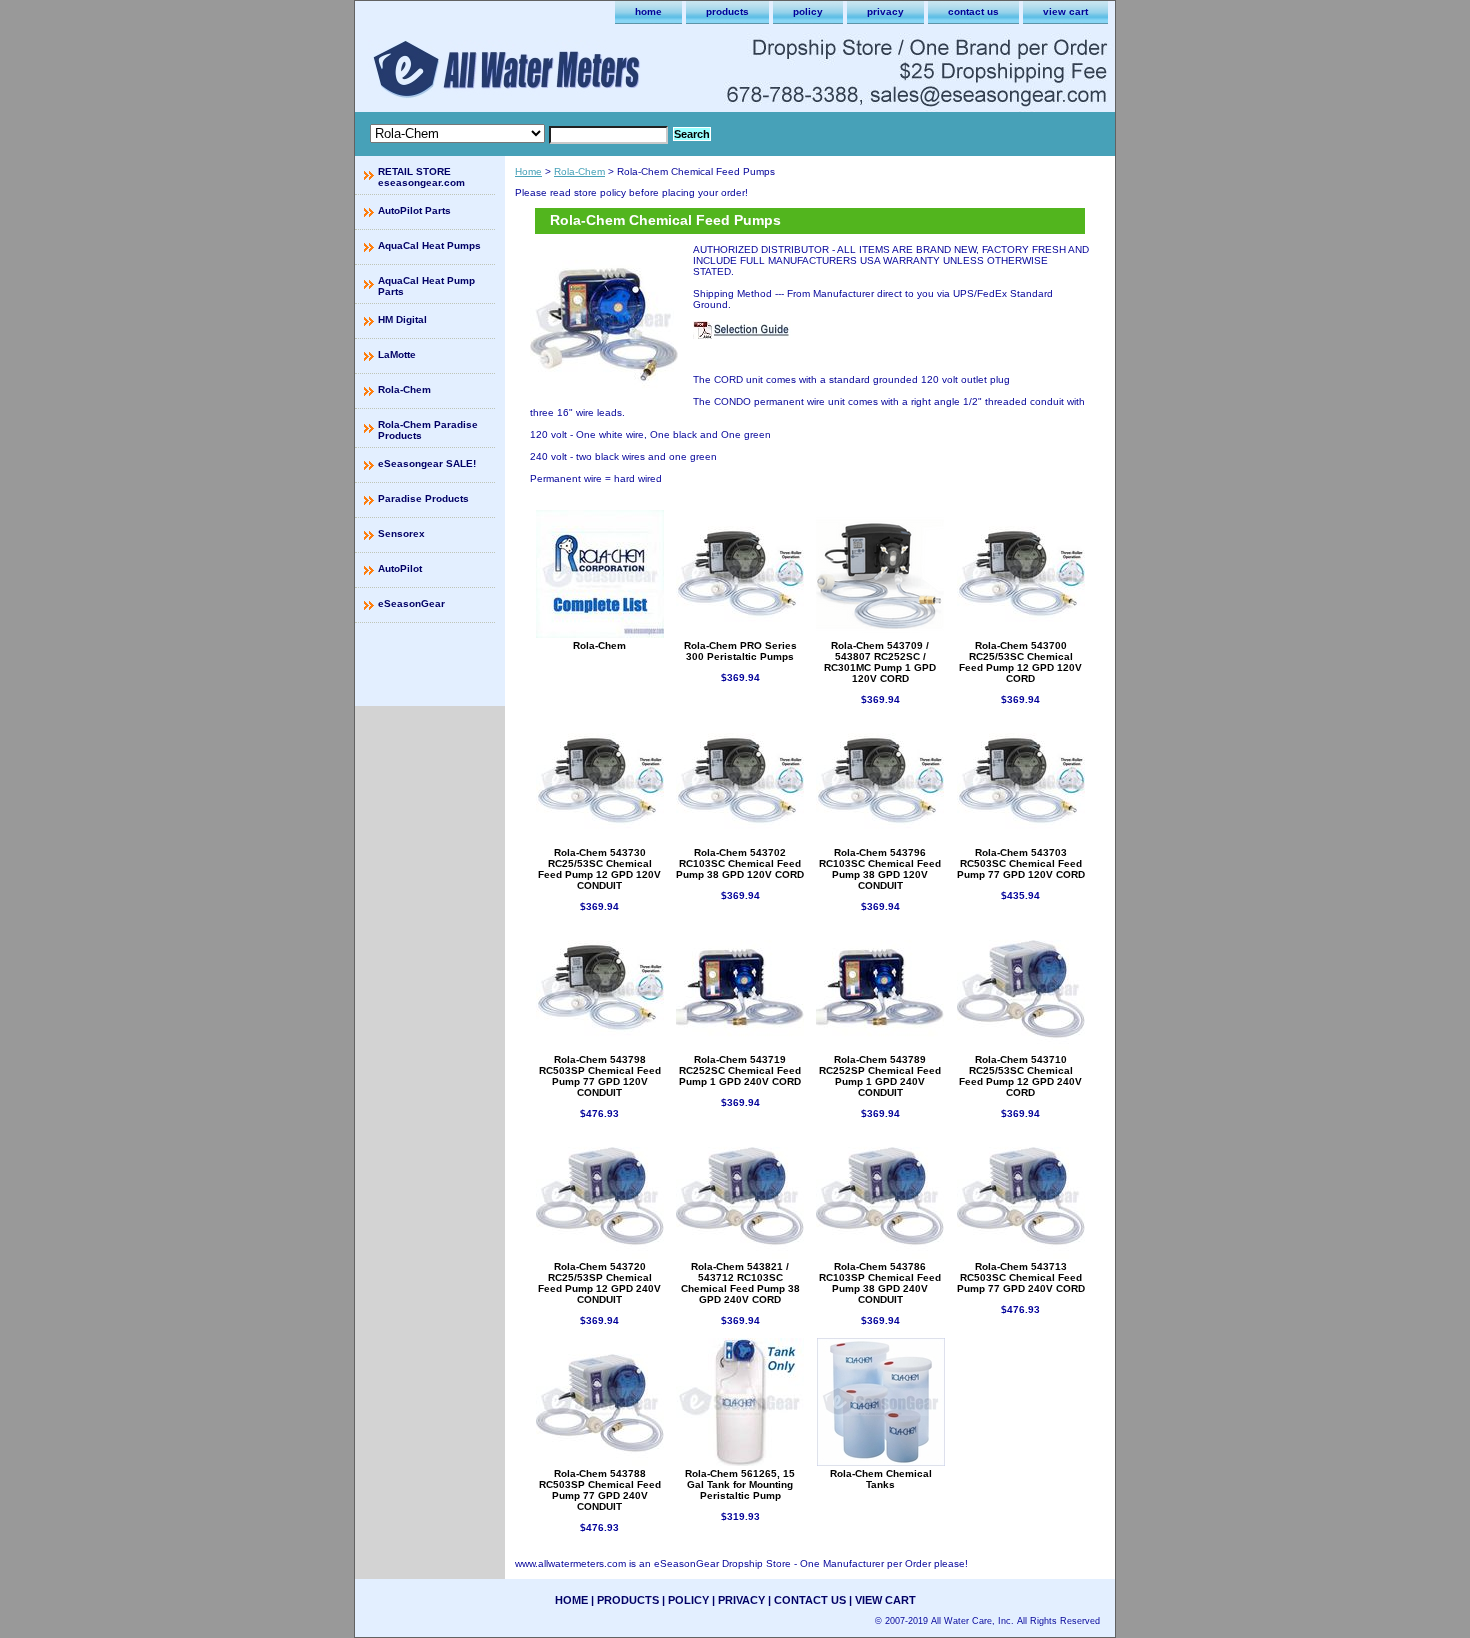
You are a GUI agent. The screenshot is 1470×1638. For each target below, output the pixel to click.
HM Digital (402, 319)
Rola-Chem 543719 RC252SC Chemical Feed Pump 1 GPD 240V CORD (740, 1070)
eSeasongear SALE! (427, 463)
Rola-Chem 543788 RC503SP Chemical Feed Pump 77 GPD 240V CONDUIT (600, 1490)
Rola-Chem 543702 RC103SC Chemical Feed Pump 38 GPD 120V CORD (740, 863)
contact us (973, 11)
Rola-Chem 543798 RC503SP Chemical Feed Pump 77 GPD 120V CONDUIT (600, 1076)
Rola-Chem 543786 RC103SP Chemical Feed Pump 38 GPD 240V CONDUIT (880, 1283)
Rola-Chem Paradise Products (428, 430)
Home (528, 171)
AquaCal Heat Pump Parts (426, 286)
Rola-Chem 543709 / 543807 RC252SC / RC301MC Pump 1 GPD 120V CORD (880, 662)
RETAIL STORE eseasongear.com (421, 177)
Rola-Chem (579, 171)
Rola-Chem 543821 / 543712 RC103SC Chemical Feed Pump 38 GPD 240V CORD (740, 1283)
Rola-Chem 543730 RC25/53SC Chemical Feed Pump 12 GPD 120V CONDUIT (599, 869)
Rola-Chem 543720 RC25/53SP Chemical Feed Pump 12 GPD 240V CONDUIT (599, 1283)
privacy (885, 11)
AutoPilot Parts (414, 210)
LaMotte (397, 354)
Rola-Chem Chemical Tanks (881, 1479)
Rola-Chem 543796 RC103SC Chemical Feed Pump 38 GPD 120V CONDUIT (880, 869)
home (648, 11)
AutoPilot (400, 568)
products (727, 11)
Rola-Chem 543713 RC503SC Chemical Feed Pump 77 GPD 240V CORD (1021, 1277)
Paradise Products (423, 498)
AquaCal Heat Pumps (429, 245)
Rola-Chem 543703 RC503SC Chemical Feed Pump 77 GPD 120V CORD (1021, 863)
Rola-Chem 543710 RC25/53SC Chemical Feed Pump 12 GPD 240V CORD (1020, 1076)
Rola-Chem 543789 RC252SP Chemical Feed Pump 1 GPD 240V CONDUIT (880, 1076)
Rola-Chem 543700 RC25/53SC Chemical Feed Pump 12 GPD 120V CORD (1020, 662)
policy (808, 11)
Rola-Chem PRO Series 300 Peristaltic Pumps (740, 651)
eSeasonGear (411, 603)
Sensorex (401, 533)
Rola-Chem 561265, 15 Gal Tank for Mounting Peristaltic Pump (740, 1484)
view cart (1065, 11)
